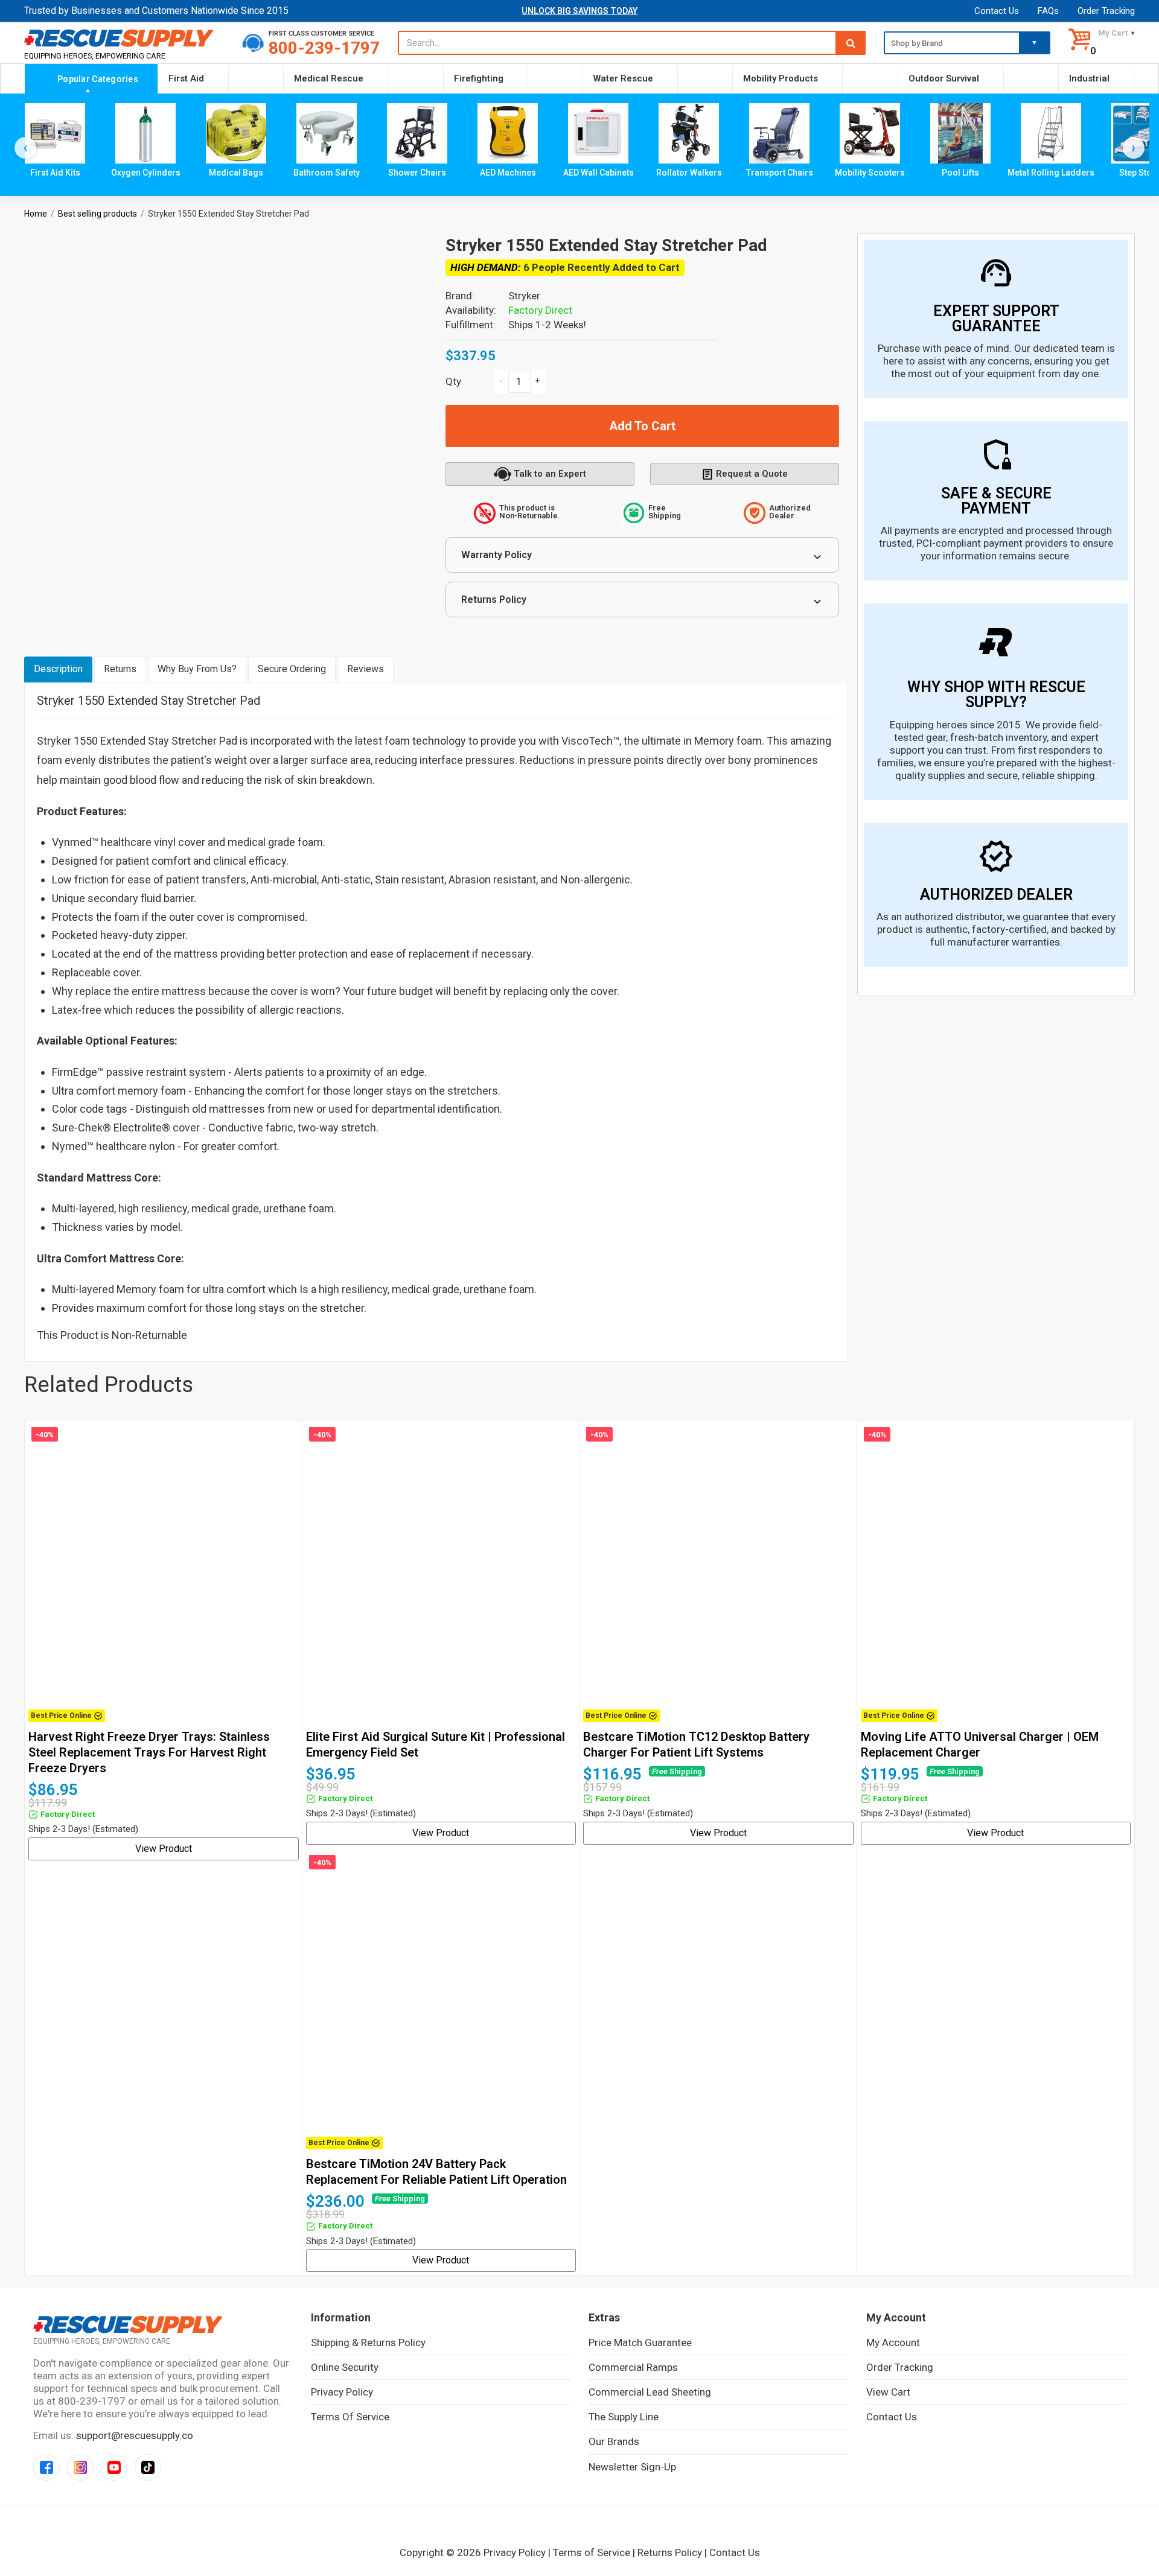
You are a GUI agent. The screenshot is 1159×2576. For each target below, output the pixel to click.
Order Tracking (1106, 11)
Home (36, 214)
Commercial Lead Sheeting (650, 2392)
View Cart (888, 2392)
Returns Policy (494, 599)
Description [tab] (58, 669)
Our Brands (614, 2441)
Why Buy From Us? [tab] (197, 669)
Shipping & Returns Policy (368, 2342)
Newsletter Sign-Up (632, 2467)
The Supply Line (624, 2417)
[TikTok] (148, 2467)
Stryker (524, 296)
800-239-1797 (324, 48)
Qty (453, 381)
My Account (893, 2342)
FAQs (1048, 11)
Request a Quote (752, 474)
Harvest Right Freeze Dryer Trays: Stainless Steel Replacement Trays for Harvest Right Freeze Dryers (149, 1752)
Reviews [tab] (366, 669)
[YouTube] (114, 2467)
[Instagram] (80, 2467)
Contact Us (997, 11)
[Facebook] (46, 2467)
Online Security (345, 2367)
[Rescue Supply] (124, 38)
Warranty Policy (496, 555)
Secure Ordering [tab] (292, 669)
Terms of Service (350, 2417)
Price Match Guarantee (640, 2342)
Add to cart (642, 426)
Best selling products (97, 214)
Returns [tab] (120, 669)
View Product (164, 1849)
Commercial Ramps (633, 2367)
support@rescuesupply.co (135, 2435)
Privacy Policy (342, 2392)
